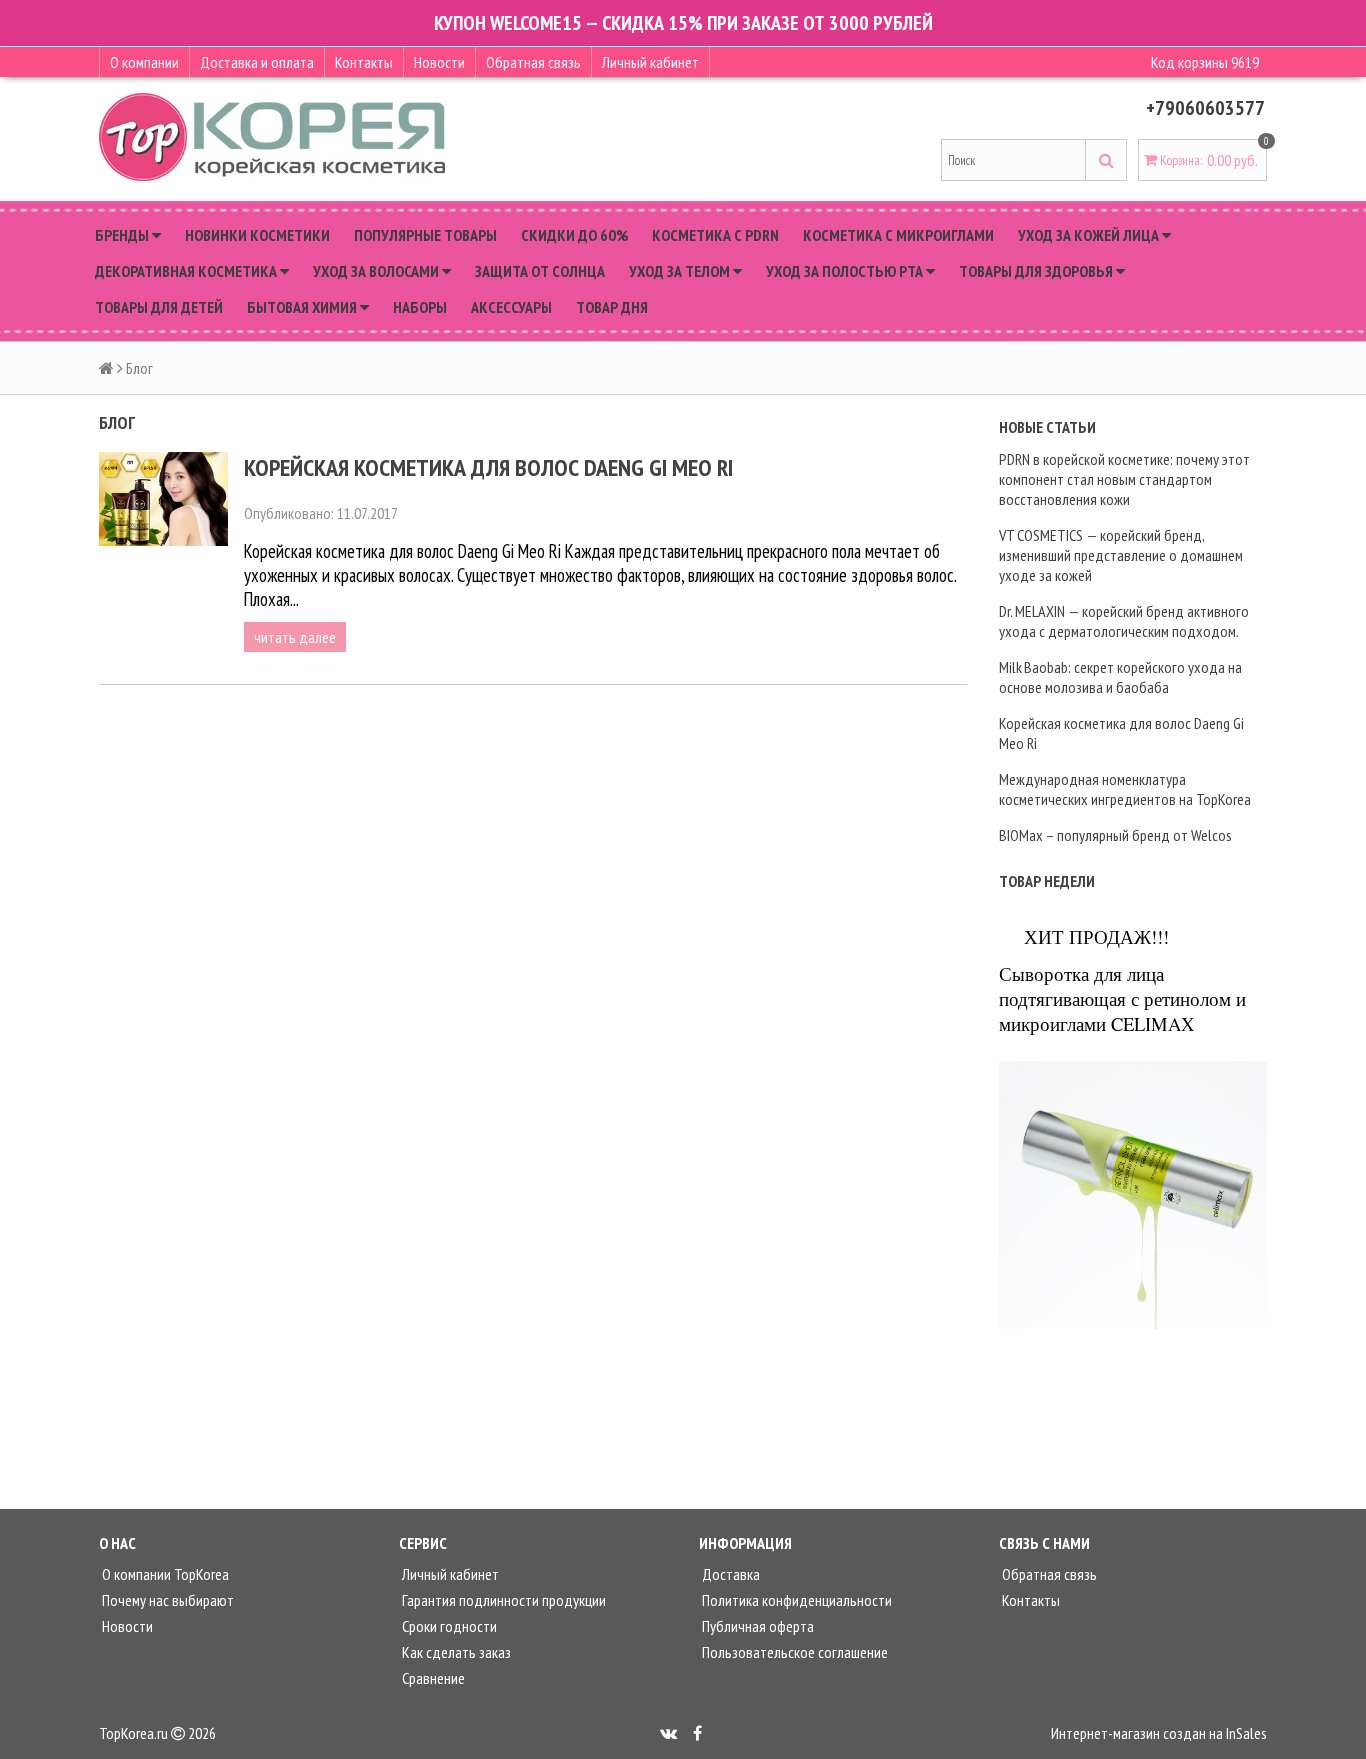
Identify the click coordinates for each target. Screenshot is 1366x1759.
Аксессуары (511, 307)
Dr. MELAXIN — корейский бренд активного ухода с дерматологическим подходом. (1124, 621)
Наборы (420, 307)
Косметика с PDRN (715, 235)
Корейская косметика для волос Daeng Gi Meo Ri (488, 467)
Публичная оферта (756, 1626)
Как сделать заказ (455, 1652)
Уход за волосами (377, 271)
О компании (144, 62)
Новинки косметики (257, 235)
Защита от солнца (540, 271)
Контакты (364, 62)
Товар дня (612, 307)
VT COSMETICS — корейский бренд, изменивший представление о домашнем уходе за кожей (1121, 555)
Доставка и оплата (257, 62)
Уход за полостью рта (846, 271)
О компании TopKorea (164, 1574)
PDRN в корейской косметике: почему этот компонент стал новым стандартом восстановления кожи (1124, 479)
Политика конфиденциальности (795, 1600)
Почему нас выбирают (166, 1600)
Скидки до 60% (574, 235)
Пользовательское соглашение (793, 1652)
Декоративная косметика (187, 271)
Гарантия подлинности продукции (502, 1600)
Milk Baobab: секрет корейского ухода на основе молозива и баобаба (1120, 677)
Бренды (123, 235)
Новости (439, 62)
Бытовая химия (303, 307)
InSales (1246, 1733)
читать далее (295, 637)
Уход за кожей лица (1090, 235)
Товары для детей (159, 307)
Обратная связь (533, 62)
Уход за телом (681, 271)
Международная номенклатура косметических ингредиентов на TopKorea (1125, 789)
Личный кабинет (650, 62)
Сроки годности (448, 1626)
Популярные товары (425, 235)
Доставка (729, 1574)
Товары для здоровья (1037, 271)
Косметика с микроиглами (898, 235)
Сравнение (432, 1678)
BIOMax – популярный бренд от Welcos (1115, 835)
